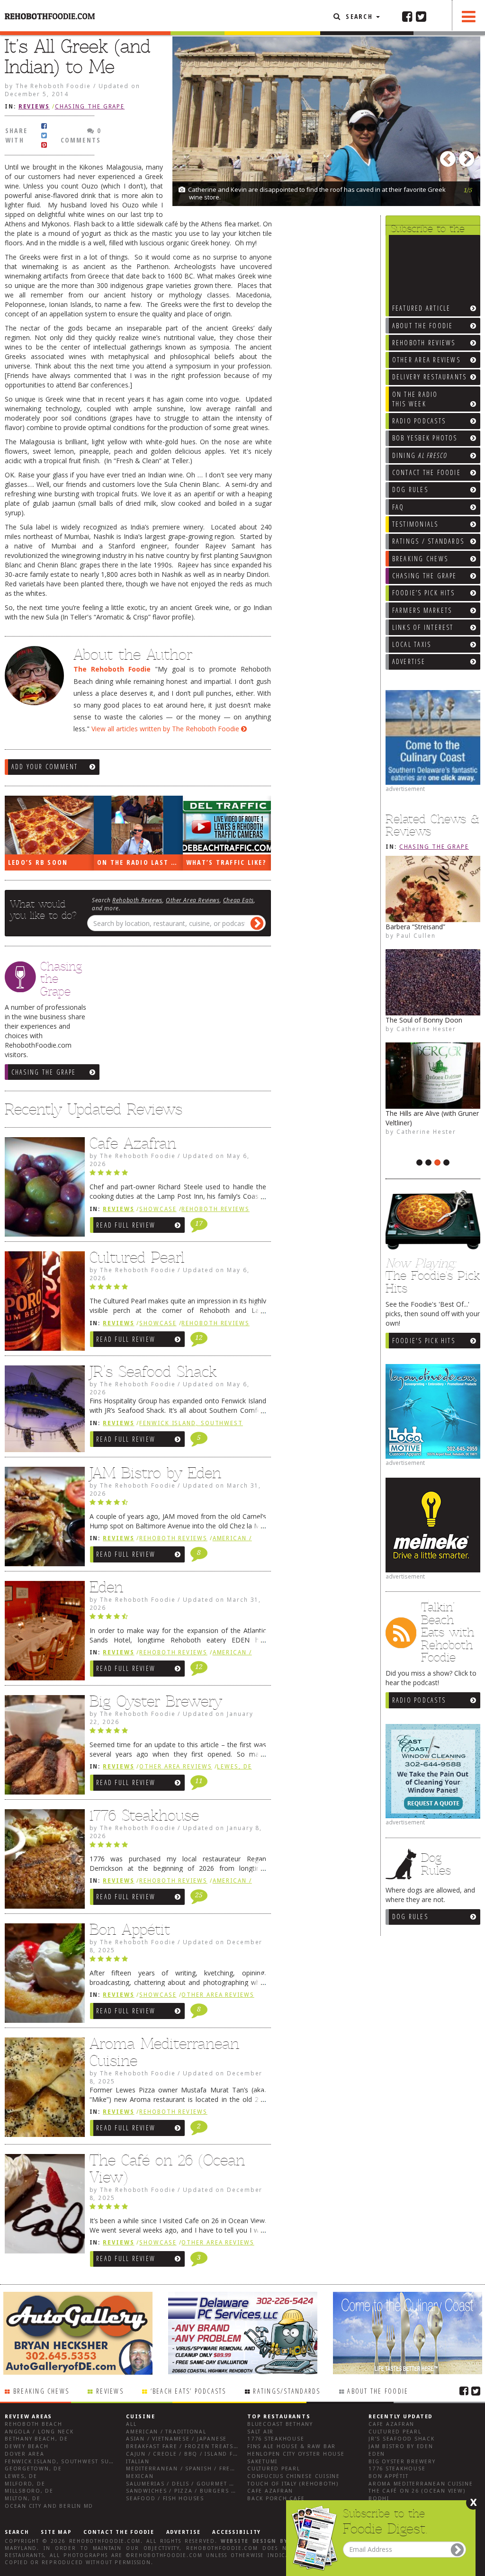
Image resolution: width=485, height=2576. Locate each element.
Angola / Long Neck (39, 2432)
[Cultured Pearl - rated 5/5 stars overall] (178, 1289)
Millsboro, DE (29, 2491)
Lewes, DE (234, 1767)
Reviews (34, 107)
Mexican (140, 2476)
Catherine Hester (426, 1150)
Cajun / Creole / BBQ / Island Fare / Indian (200, 2454)
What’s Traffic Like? (226, 862)
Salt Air (260, 2432)
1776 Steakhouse (144, 1815)
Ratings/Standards (287, 2391)
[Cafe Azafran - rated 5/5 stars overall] (178, 1175)
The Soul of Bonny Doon (424, 1020)
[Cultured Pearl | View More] (42, 1303)
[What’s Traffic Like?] (227, 825)
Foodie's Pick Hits (424, 1341)
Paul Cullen (416, 935)
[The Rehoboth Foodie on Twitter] (421, 16)
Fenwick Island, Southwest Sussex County (78, 2462)
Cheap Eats (238, 900)
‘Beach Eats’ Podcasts (189, 2391)
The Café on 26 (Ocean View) (167, 2169)
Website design (249, 2541)
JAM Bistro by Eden (155, 1473)
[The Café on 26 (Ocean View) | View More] (42, 2206)
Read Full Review (126, 1225)
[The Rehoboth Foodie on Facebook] (407, 16)
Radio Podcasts (419, 1700)
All (131, 2424)
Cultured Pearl (137, 1257)
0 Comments (81, 135)
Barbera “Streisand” (415, 927)
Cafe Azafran (133, 1143)
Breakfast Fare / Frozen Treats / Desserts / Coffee (214, 2446)
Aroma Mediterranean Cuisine (164, 2052)
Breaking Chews (41, 2391)
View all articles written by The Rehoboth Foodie (166, 729)
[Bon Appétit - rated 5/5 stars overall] (178, 1961)
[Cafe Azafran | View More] (42, 1189)
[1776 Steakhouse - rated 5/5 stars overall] (178, 1847)
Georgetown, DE (33, 2469)
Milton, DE (23, 2499)
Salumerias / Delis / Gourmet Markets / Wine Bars (212, 2484)
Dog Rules (410, 1916)
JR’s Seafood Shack (153, 1372)
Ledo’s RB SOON (38, 862)
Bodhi (379, 2499)
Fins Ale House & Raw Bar (292, 2446)
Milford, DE (25, 2484)
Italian (138, 2462)
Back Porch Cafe (276, 2499)
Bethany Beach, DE (36, 2439)
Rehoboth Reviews (137, 900)
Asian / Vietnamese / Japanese (176, 2439)
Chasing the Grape (434, 847)
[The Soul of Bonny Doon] (433, 982)
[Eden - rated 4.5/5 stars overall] (178, 1619)
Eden (106, 1587)
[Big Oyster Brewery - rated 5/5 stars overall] (178, 1733)
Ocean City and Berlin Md (49, 2506)
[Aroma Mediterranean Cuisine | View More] (42, 2090)
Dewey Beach (27, 2446)
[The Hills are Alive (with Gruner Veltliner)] (433, 1076)
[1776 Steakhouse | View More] (42, 1861)
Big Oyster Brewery (156, 1701)
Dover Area (25, 2454)
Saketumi (262, 2462)
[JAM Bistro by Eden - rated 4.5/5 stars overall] (178, 1505)
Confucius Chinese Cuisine (294, 2476)
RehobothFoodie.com (105, 2541)
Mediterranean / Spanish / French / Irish (197, 2469)
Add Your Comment (45, 767)
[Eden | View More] (42, 1633)
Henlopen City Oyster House (296, 2454)
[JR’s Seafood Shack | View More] (42, 1411)
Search (359, 16)
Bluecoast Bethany (280, 2424)
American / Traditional (166, 2432)
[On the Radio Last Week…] (138, 825)
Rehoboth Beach (34, 2424)
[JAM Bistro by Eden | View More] (42, 1519)
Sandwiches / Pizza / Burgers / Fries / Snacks (205, 2491)
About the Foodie (378, 2391)
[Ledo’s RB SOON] (49, 825)
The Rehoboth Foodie (112, 669)
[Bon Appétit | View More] (42, 1975)
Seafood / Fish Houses (165, 2499)
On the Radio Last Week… (140, 862)
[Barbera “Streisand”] (433, 889)
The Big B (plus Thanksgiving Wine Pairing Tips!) (430, 1137)
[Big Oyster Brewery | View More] (42, 1747)
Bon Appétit (130, 1930)
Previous (449, 156)
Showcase (158, 1209)
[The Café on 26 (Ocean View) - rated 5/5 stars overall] (178, 2209)
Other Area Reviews (193, 900)
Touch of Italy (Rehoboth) (293, 2484)
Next (468, 156)
